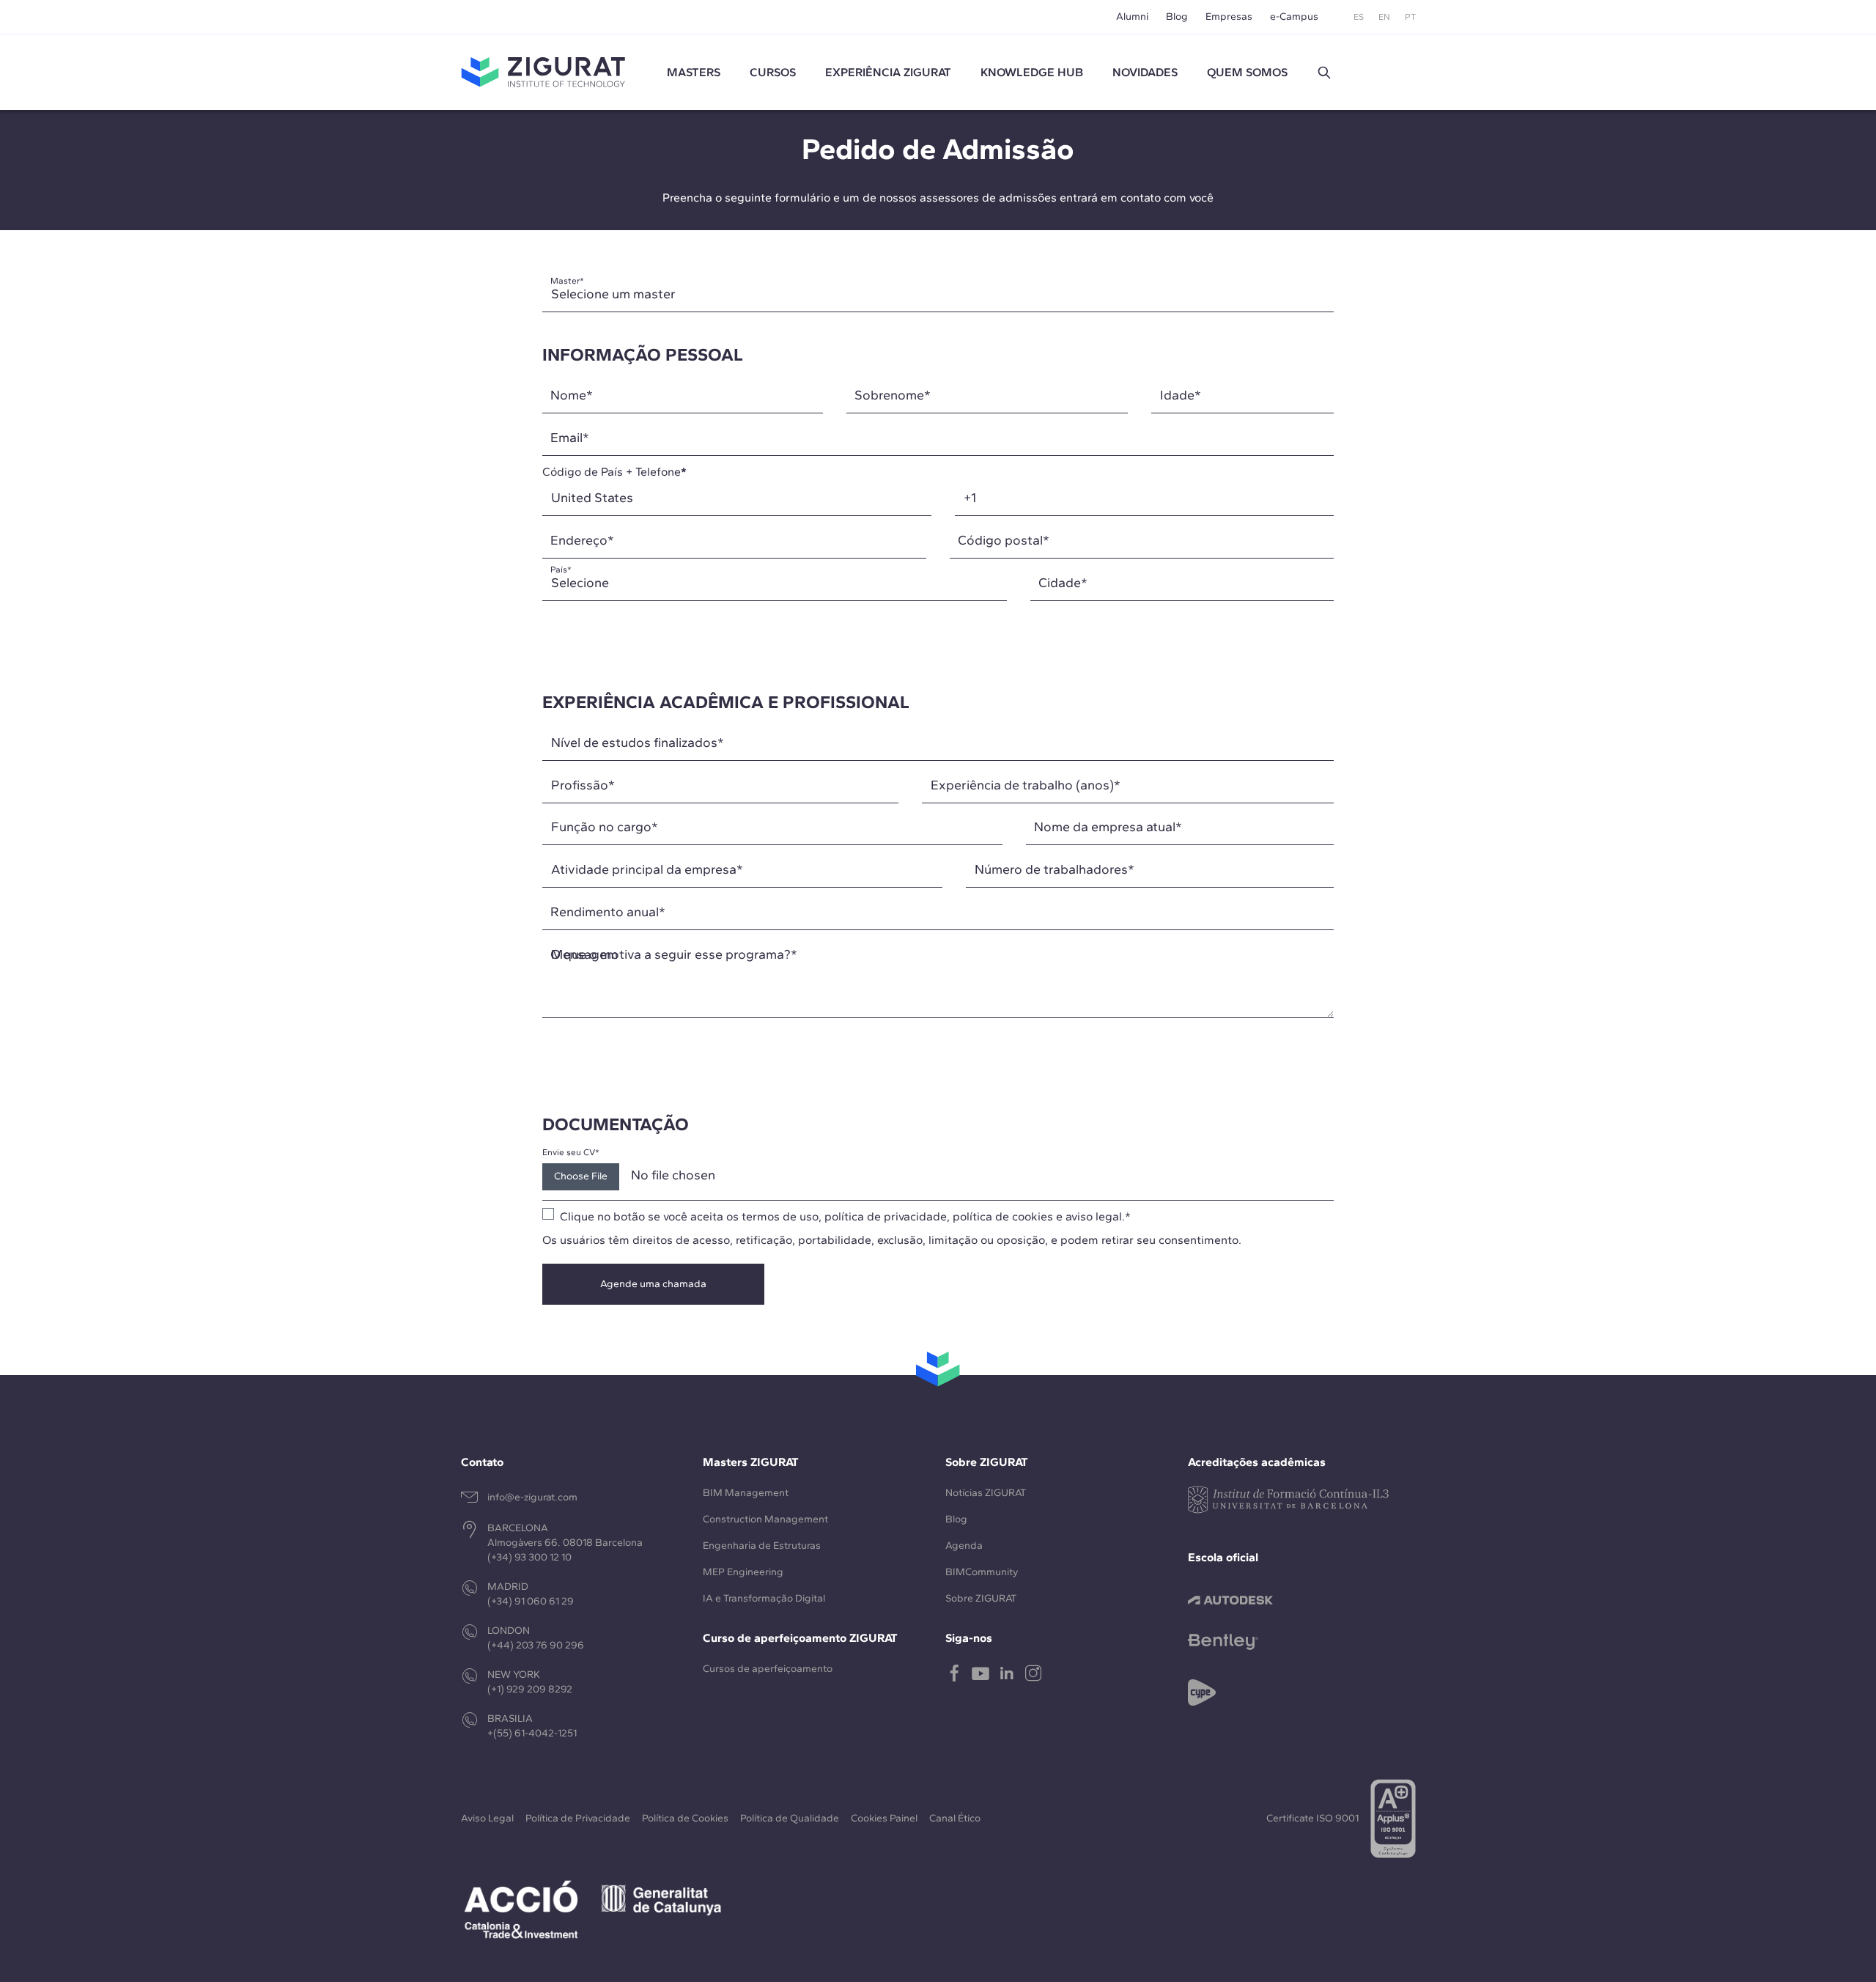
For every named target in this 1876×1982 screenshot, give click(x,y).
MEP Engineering (743, 1572)
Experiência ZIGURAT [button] (888, 72)
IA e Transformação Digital (764, 1598)
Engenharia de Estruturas (762, 1546)
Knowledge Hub (1032, 72)
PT (1410, 17)
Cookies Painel (884, 1818)
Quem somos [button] (1247, 72)
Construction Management (765, 1519)
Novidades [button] (1145, 72)
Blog (1177, 16)
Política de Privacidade (578, 1818)
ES (1359, 17)
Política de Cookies (685, 1818)
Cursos (773, 72)
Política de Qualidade (790, 1818)
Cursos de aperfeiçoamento (768, 1669)
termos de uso (780, 1216)
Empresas (1229, 16)
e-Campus (1294, 16)
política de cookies (1003, 1216)
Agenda (964, 1546)
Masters (694, 72)
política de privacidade (886, 1216)
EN (1384, 17)
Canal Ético (955, 1818)
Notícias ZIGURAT (986, 1493)
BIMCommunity (982, 1572)
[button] (1324, 73)
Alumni (1132, 16)
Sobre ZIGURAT (981, 1598)
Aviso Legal (487, 1818)
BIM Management (746, 1493)
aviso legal (1094, 1216)
